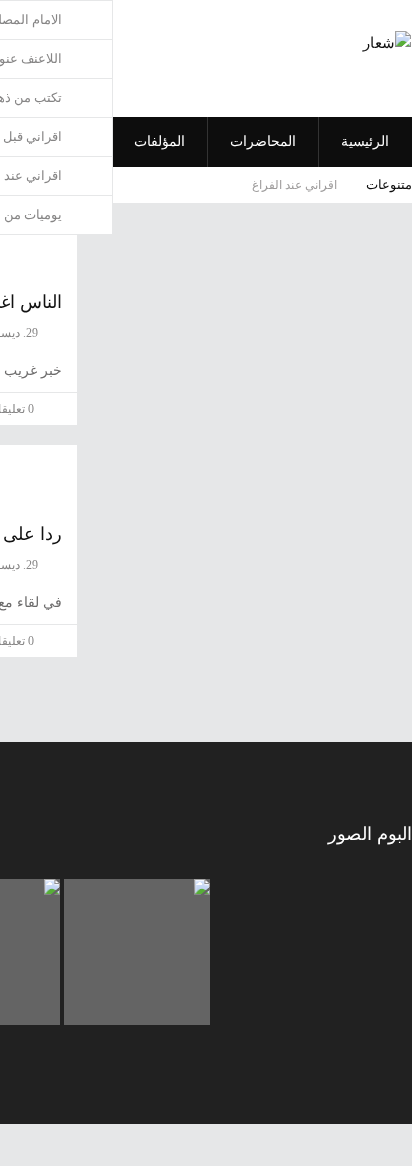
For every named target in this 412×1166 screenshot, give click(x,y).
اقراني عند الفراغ (294, 185)
